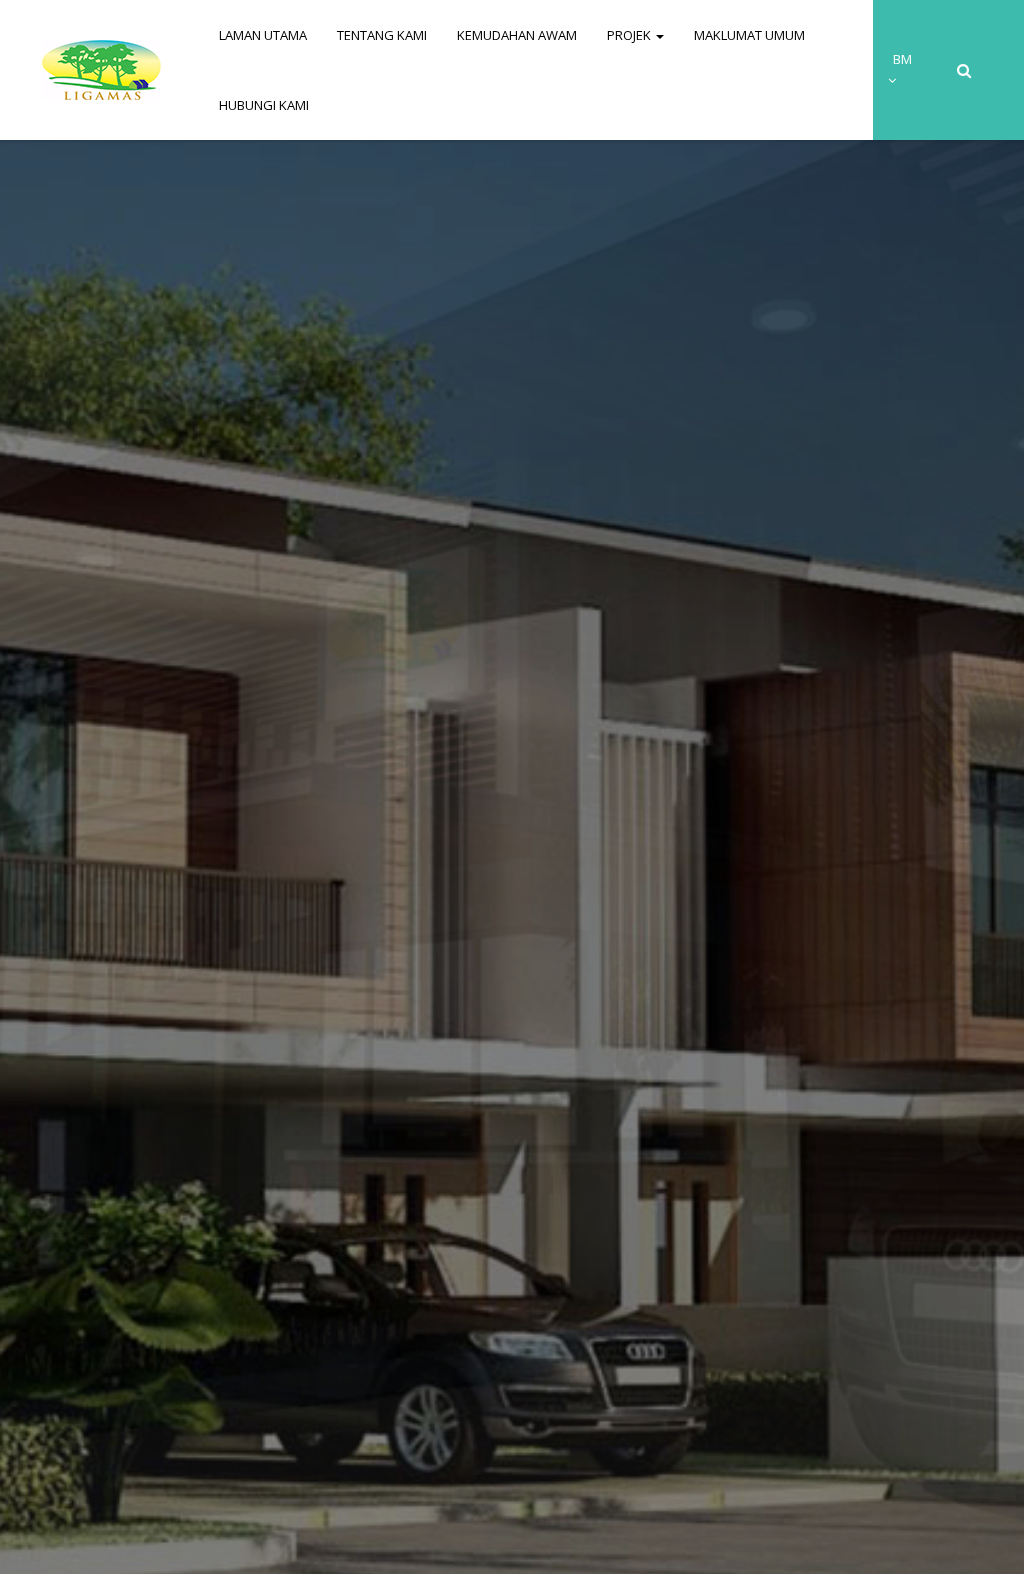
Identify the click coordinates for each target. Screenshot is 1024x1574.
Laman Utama (263, 35)
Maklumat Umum (749, 35)
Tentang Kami (382, 35)
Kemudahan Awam (517, 35)
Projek (630, 35)
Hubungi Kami (264, 105)
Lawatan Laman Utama (518, 893)
